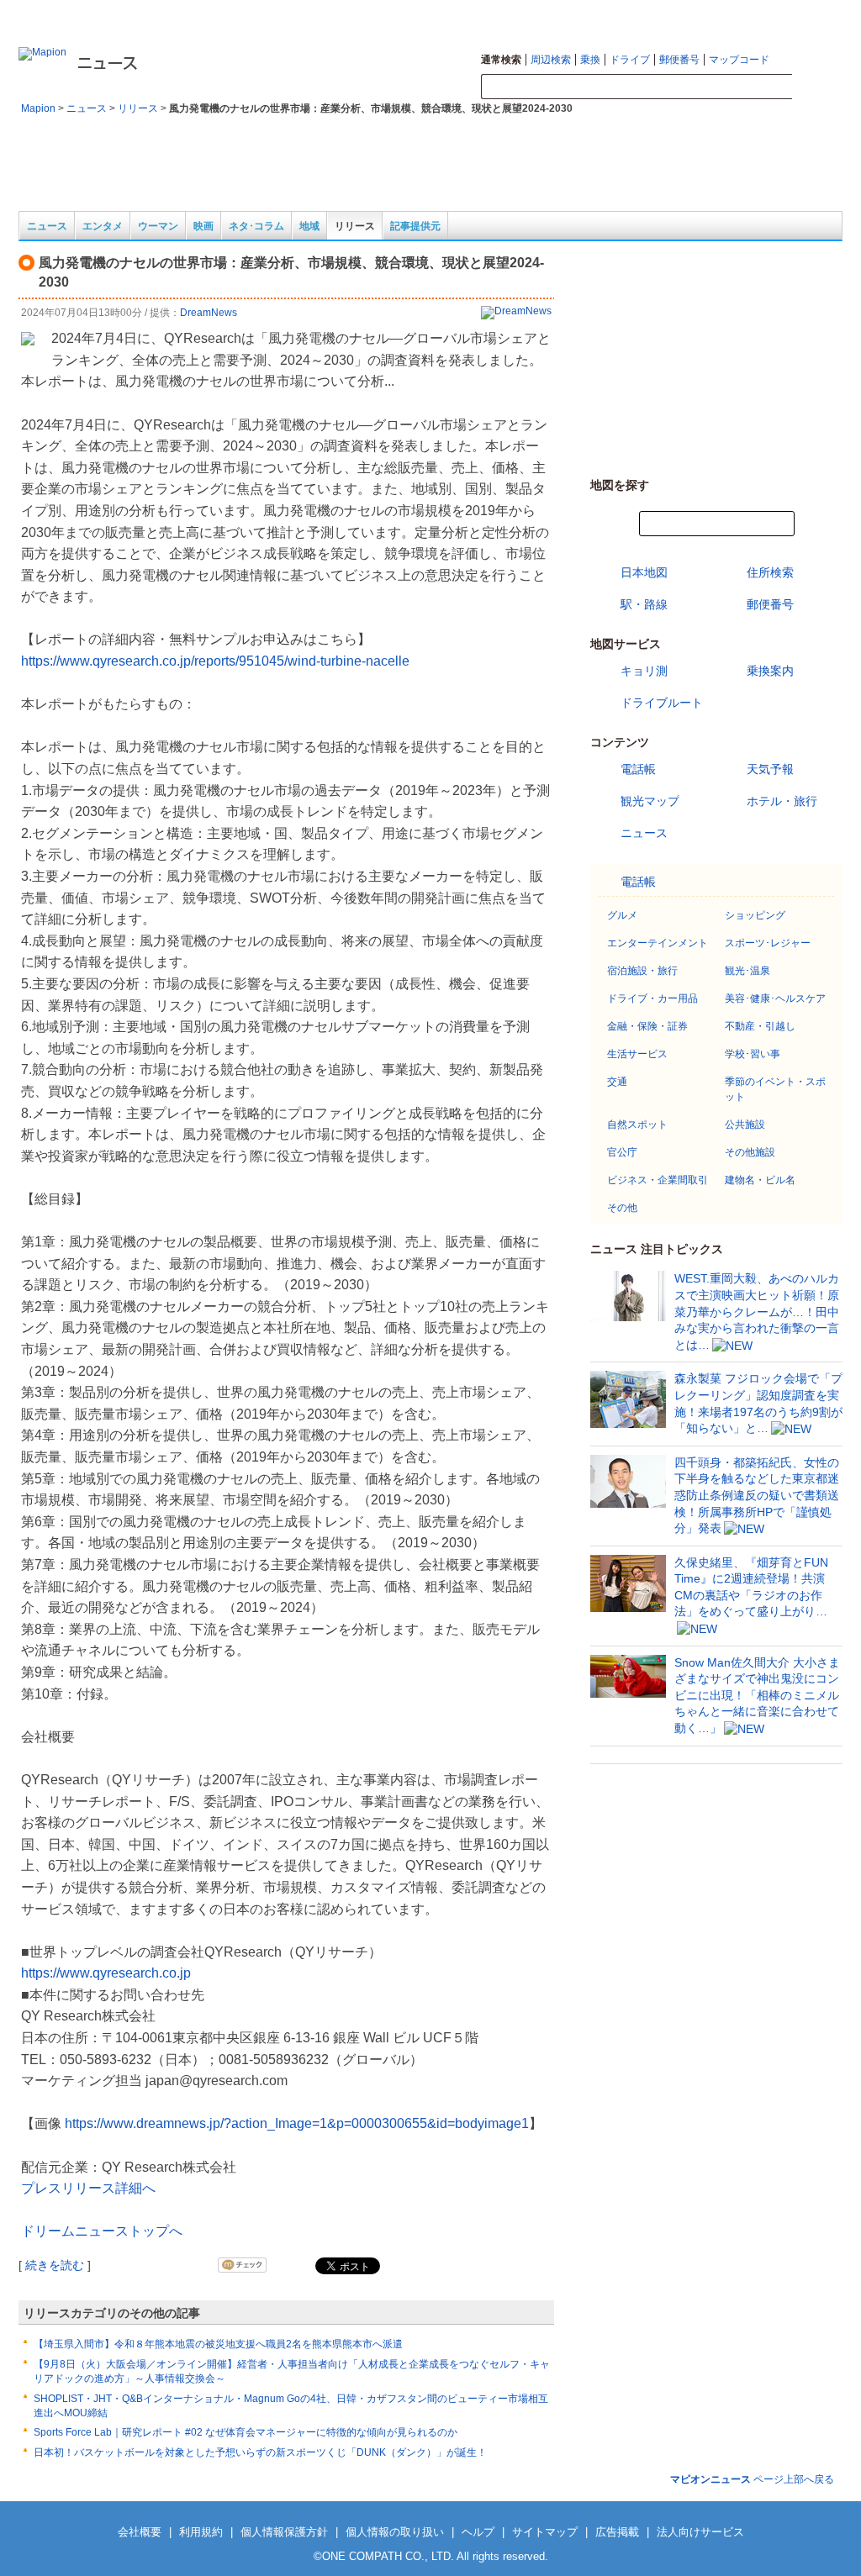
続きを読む (55, 2265)
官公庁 (622, 1152)
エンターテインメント (658, 943)
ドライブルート (662, 703)
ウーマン (158, 226)
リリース (138, 108)
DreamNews (209, 313)
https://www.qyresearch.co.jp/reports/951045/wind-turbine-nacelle (215, 661)
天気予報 (770, 769)
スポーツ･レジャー (768, 943)
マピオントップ (705, 13)
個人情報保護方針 (284, 2532)
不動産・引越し (760, 1026)
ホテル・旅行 (782, 801)
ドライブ (630, 60)
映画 (203, 226)
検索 (817, 87)
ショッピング (755, 915)
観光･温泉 (747, 971)
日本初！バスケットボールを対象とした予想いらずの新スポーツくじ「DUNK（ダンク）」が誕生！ (260, 2452)
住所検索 (770, 572)
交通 (617, 1082)
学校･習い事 (753, 1054)
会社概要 (140, 2532)
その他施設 (750, 1152)
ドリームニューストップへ (102, 2231)
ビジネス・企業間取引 (658, 1180)
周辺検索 (551, 60)
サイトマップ (776, 13)
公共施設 (745, 1125)
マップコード (739, 60)
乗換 (590, 60)
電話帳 (638, 769)
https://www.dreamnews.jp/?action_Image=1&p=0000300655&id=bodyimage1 (297, 2123)
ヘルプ (829, 13)
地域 (309, 226)
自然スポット (637, 1125)
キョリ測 (644, 671)
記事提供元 (415, 226)
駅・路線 (644, 604)
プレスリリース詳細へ (88, 2188)
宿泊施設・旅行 (642, 971)
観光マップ (650, 801)
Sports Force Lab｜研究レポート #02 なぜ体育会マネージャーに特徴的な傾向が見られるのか (246, 2432)
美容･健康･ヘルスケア (775, 998)
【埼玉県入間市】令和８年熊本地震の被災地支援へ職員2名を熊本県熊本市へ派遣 (218, 2344)
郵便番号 (679, 60)
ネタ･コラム (256, 226)
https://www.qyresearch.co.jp (106, 1973)
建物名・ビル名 (760, 1180)
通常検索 (501, 60)
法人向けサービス (700, 2532)
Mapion (38, 108)
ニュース (87, 108)
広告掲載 (617, 2532)
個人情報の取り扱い (395, 2532)
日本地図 (644, 572)
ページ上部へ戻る (752, 2479)
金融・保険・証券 (647, 1026)
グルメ (622, 915)
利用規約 (201, 2532)
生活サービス (637, 1054)
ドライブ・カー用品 (652, 998)
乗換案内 (770, 671)
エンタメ (103, 226)
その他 (622, 1208)
